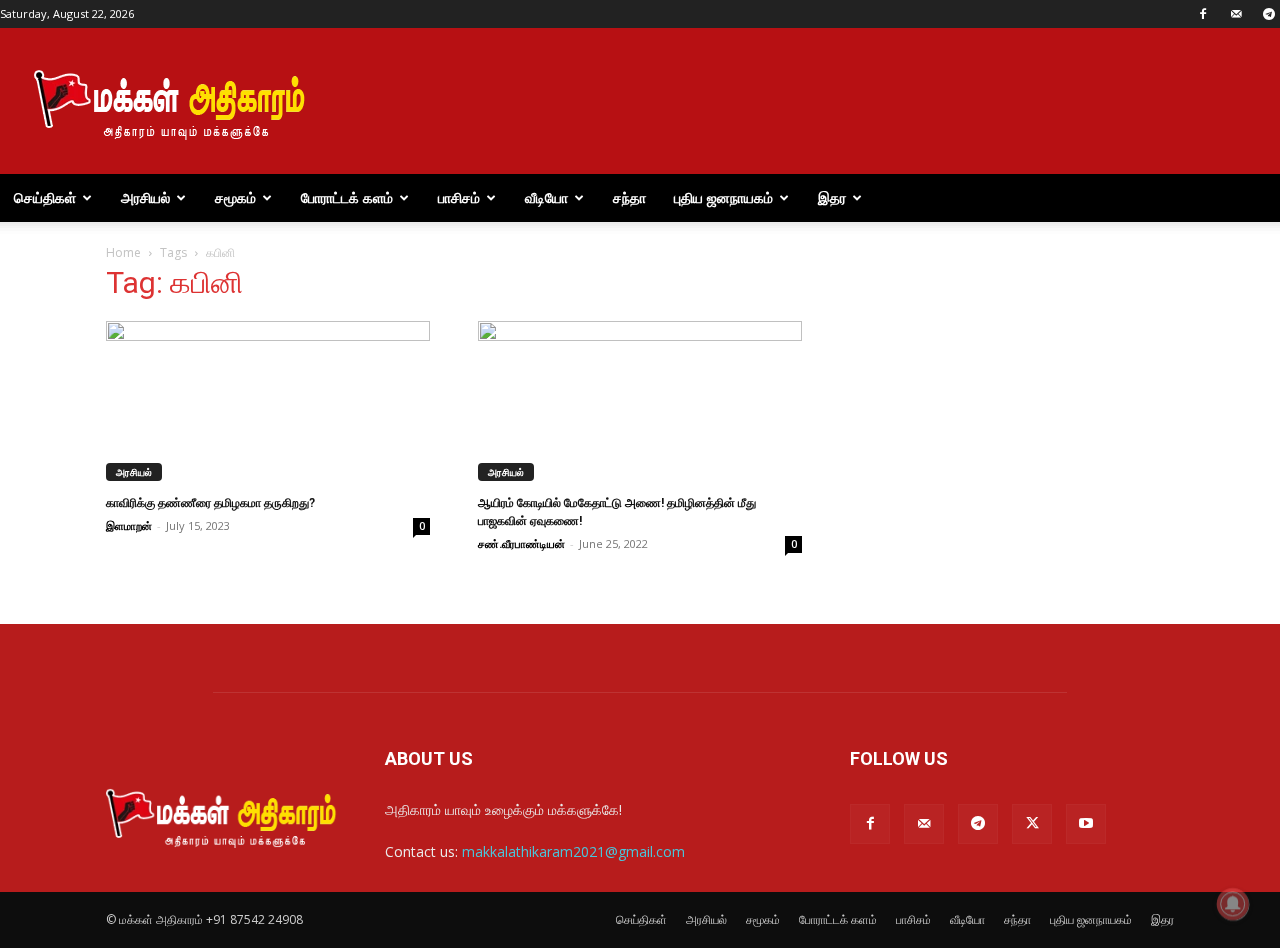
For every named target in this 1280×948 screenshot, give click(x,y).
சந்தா (629, 197)
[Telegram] (978, 824)
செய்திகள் (45, 197)
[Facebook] (1203, 14)
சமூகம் (235, 197)
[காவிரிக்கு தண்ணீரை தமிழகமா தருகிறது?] (268, 401)
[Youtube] (1086, 824)
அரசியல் (145, 197)
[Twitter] (1032, 824)
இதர (832, 197)
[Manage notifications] (1233, 904)
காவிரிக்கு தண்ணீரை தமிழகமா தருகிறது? (210, 503)
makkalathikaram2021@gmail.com (573, 851)
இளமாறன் (129, 525)
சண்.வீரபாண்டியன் (521, 543)
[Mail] (1236, 14)
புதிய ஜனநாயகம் (723, 197)
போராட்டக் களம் (347, 197)
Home (123, 252)
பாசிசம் (459, 197)
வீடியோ (546, 197)
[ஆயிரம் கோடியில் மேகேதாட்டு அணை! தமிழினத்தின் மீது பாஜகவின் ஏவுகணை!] (640, 401)
